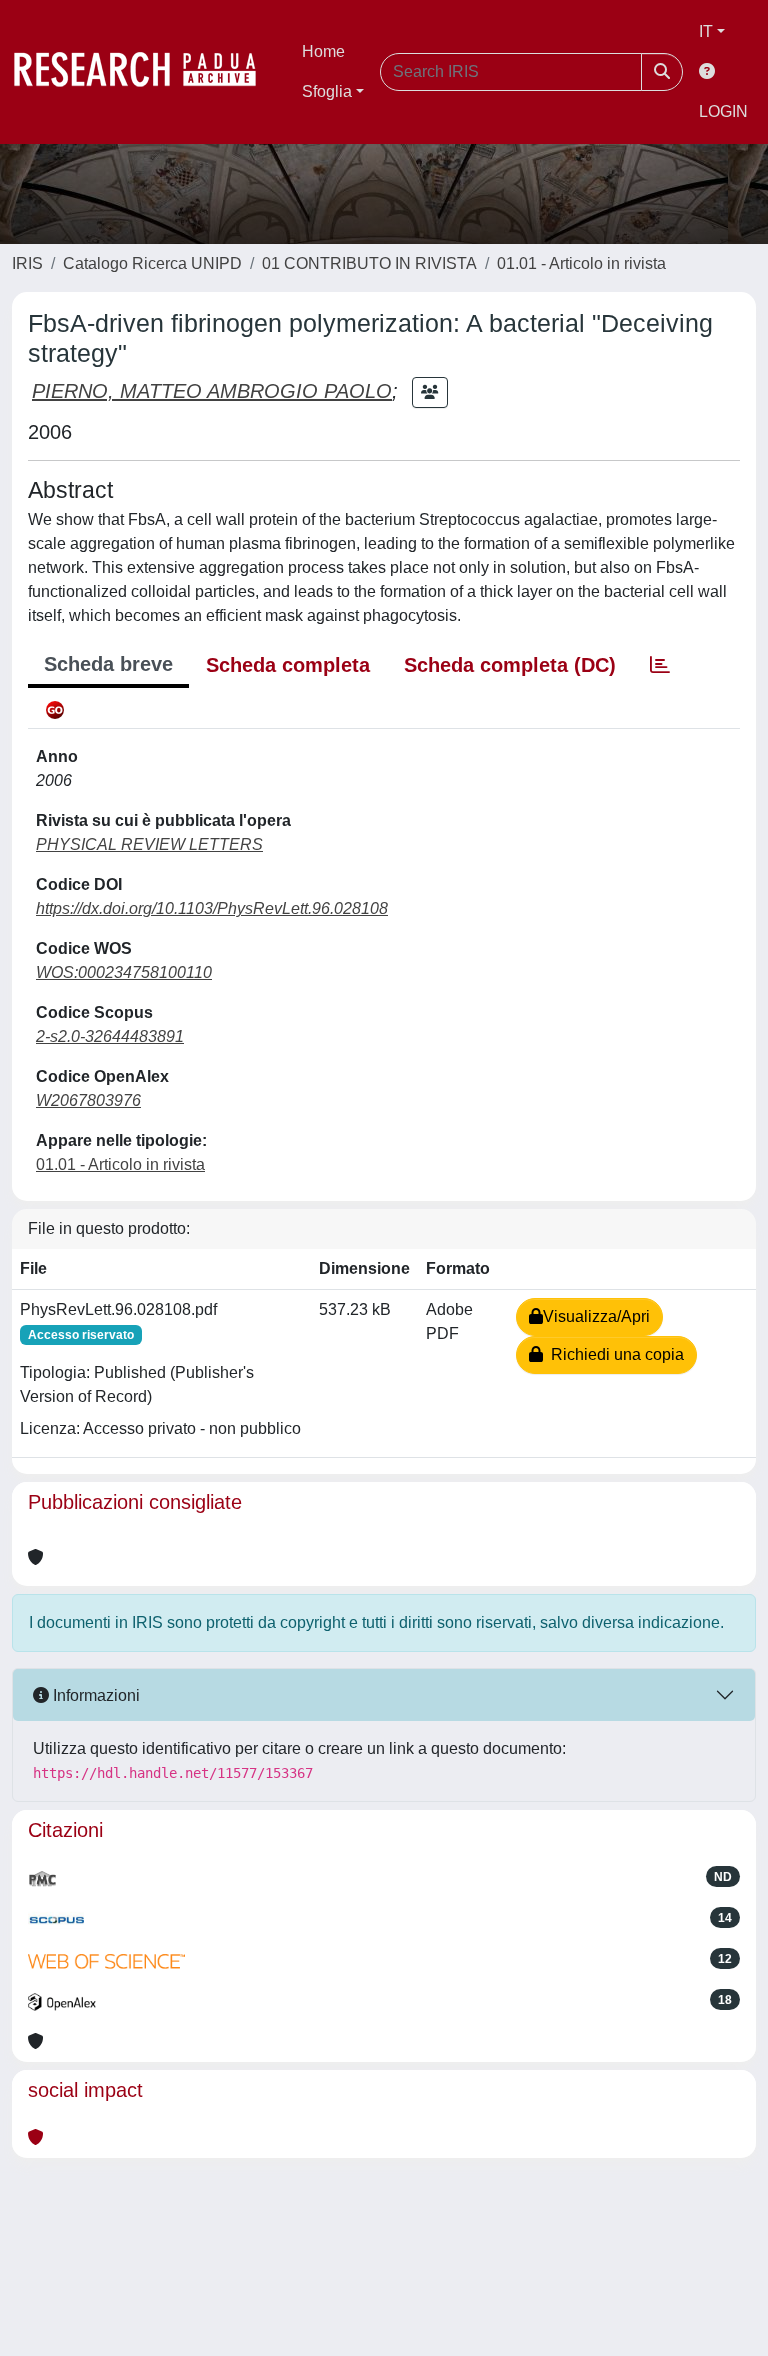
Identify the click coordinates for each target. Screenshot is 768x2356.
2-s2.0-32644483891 (110, 1036)
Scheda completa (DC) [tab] (510, 665)
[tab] (660, 665)
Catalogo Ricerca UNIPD (152, 263)
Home (323, 51)
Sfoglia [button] (327, 91)
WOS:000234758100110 (124, 972)
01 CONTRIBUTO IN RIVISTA (369, 263)
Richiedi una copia (613, 1354)
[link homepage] (145, 72)
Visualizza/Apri (596, 1316)
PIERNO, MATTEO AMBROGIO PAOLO (212, 391)
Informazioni (94, 1695)
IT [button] (706, 31)
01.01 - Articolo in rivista (581, 263)
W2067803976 (88, 1100)
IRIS (27, 263)
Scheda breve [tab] (108, 664)
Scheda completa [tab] (288, 665)
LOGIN (723, 111)
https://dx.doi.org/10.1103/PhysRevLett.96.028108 (212, 908)
